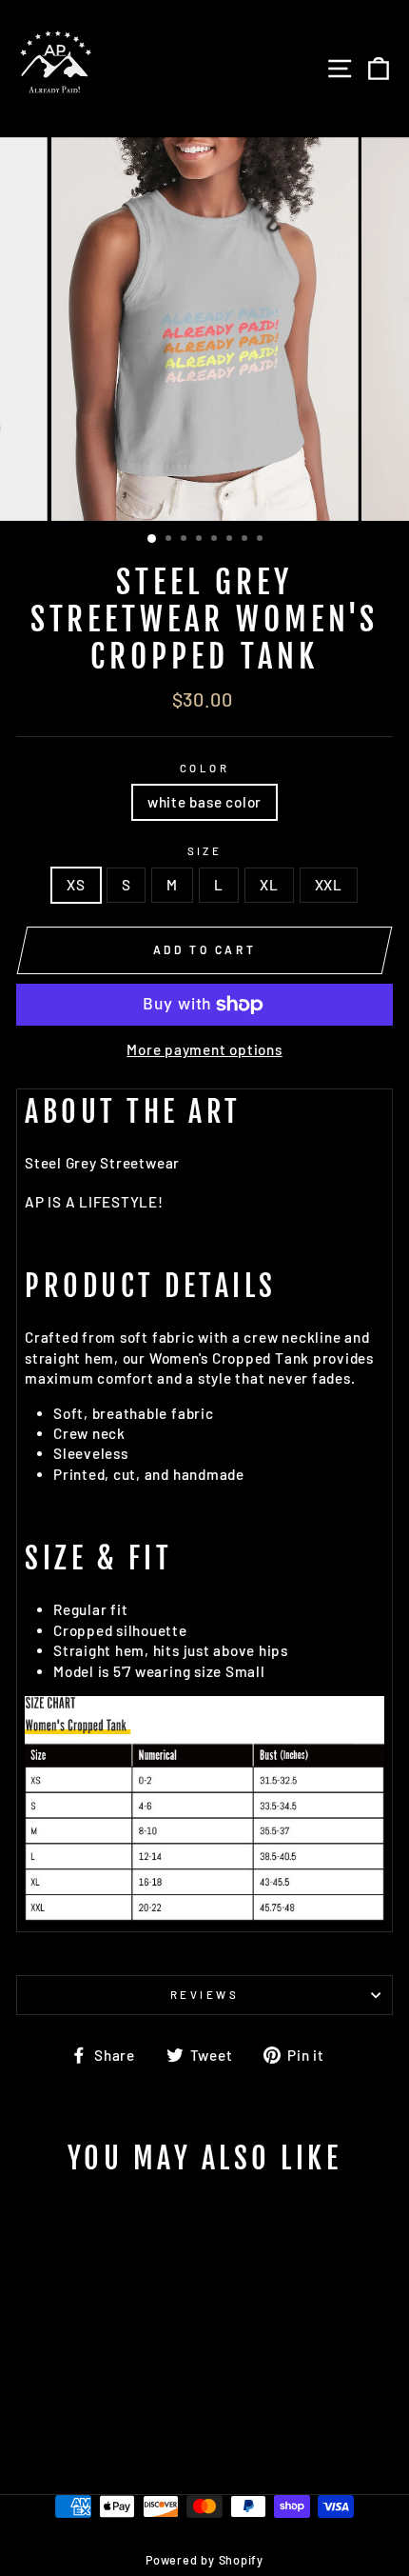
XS (76, 885)
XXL (329, 885)
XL (269, 885)
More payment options (204, 1049)
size (205, 851)
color (204, 768)
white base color (204, 802)
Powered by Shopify (204, 2560)
